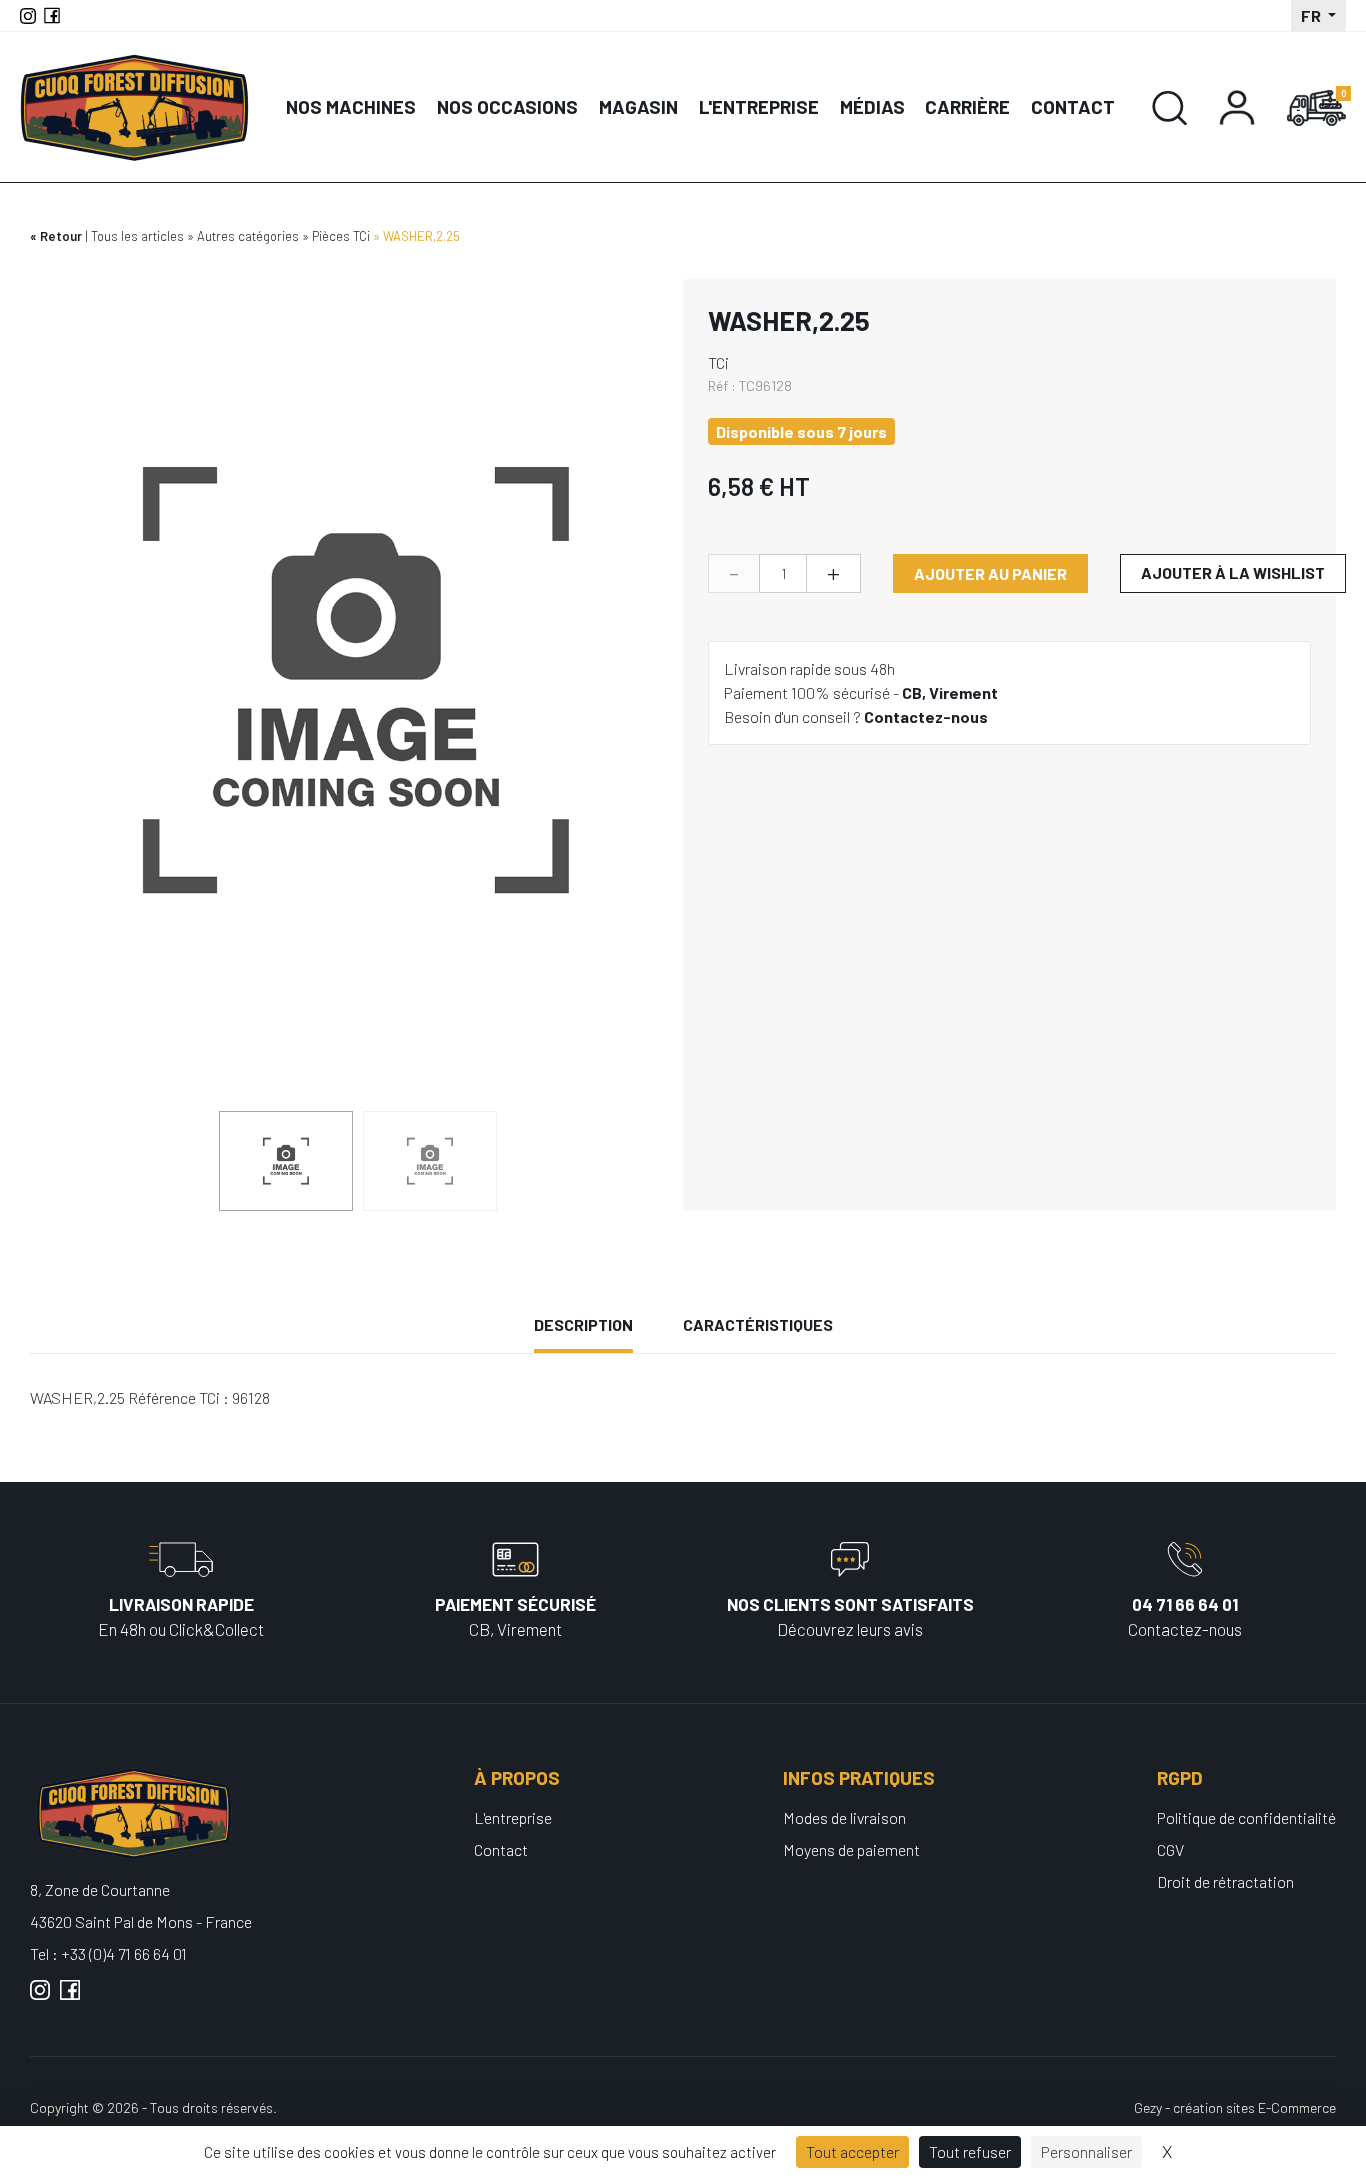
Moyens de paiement (851, 1849)
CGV (1170, 1849)
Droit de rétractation (1225, 1881)
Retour (61, 236)
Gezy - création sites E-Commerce (1235, 2107)
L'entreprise (759, 106)
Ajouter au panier (990, 573)
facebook (70, 1998)
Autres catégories (248, 236)
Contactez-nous (926, 716)
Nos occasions (507, 106)
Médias (872, 106)
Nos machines (351, 106)
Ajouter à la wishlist (1233, 572)
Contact (1073, 106)
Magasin (638, 106)
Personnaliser (1086, 2151)
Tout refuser (970, 2151)
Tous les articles (137, 236)
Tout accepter (852, 2151)
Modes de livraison (844, 1817)
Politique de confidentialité (1246, 1817)
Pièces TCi (341, 236)
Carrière (967, 106)
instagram (40, 1998)
